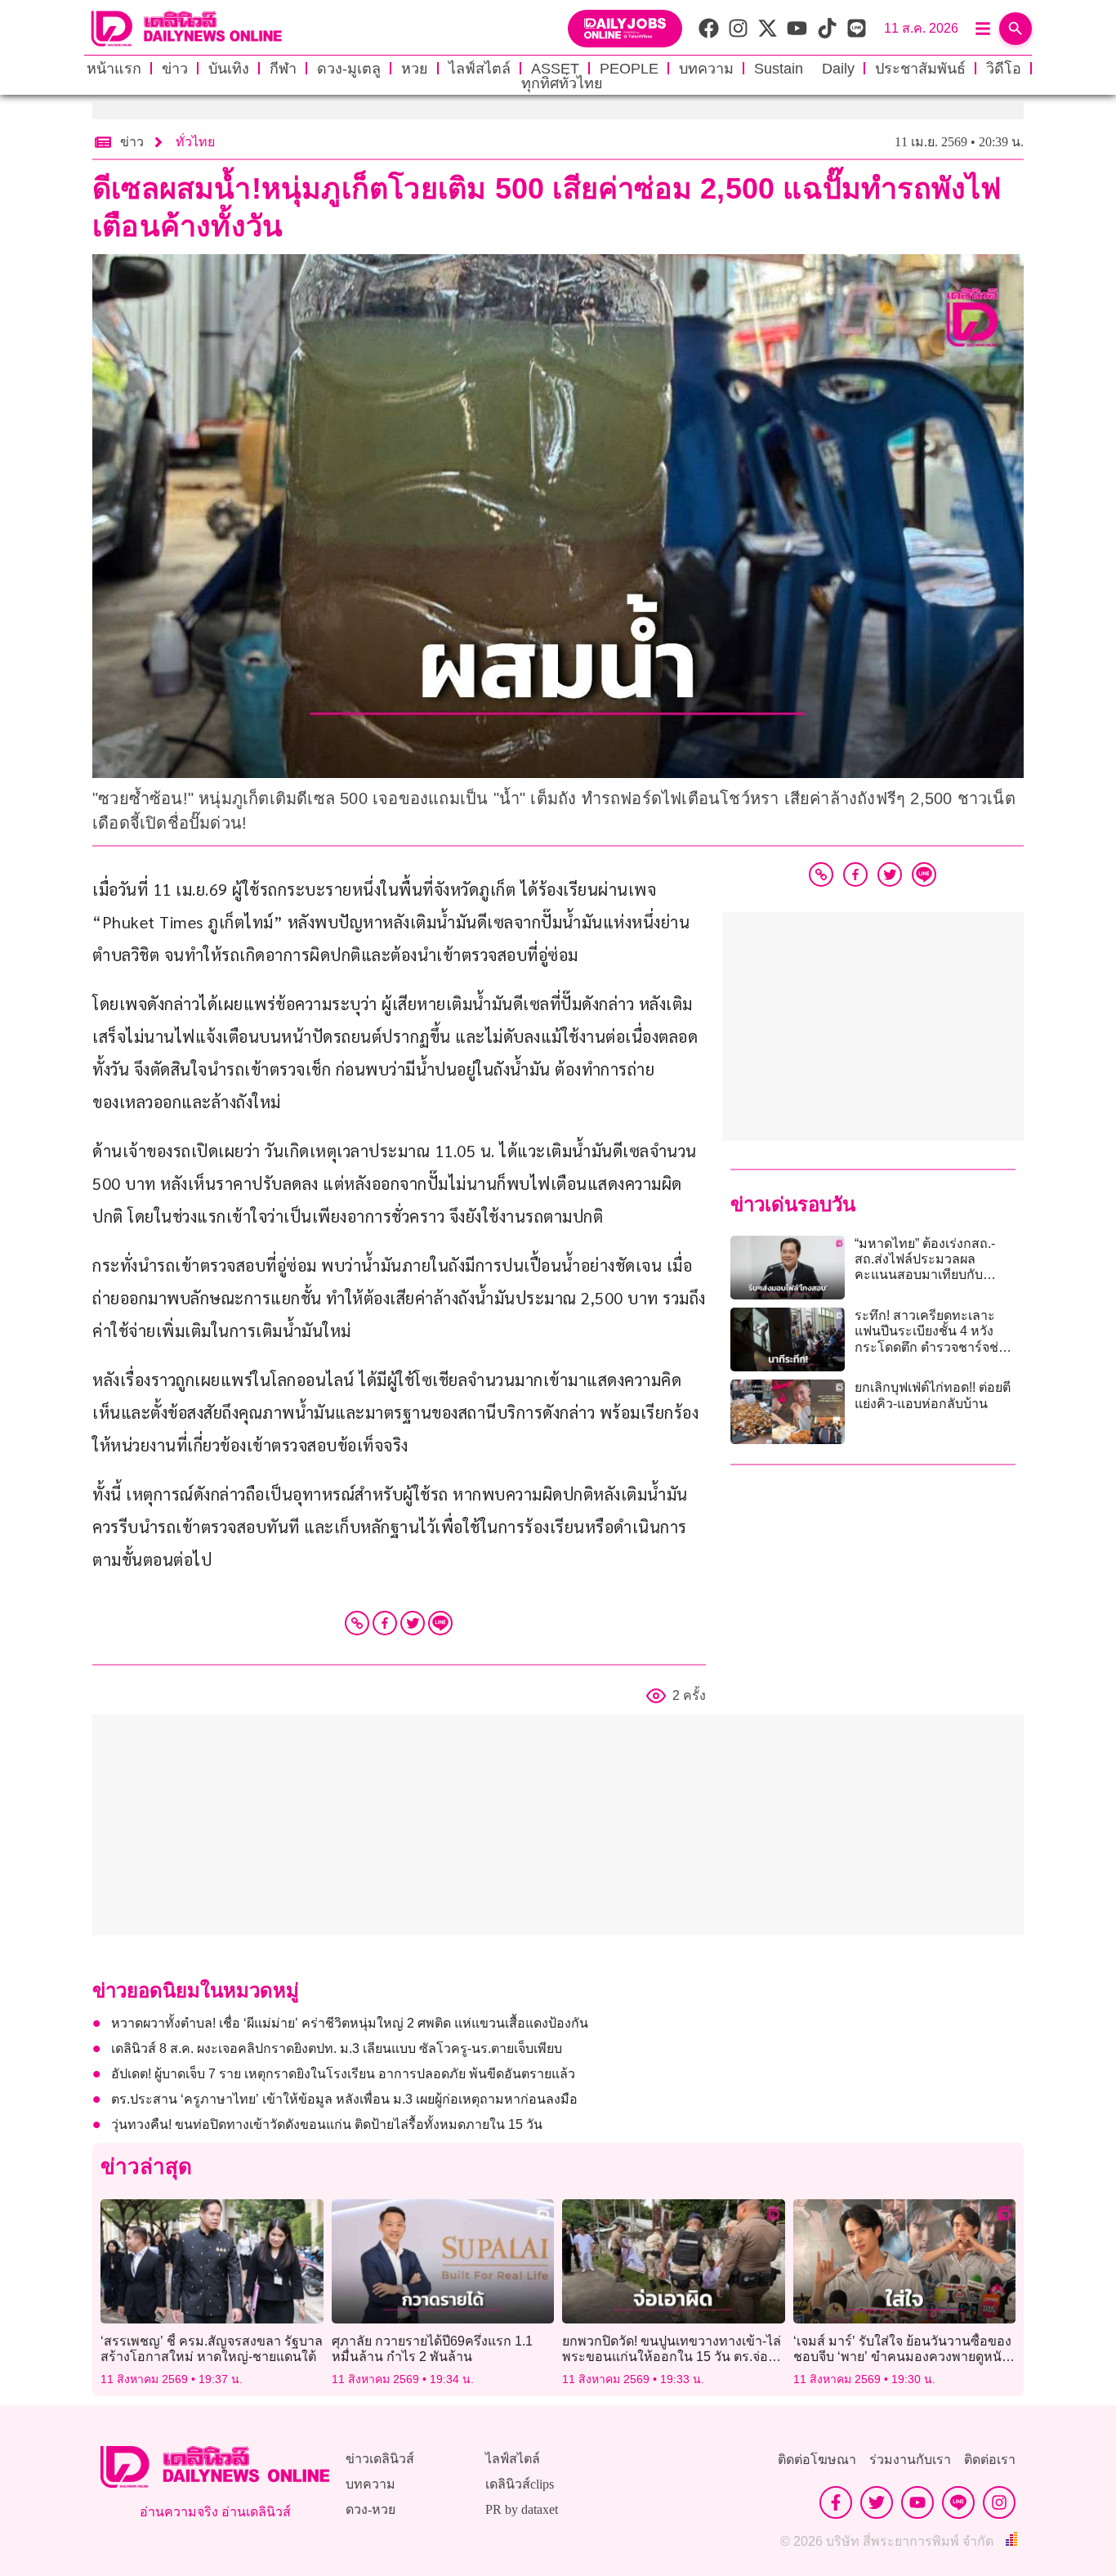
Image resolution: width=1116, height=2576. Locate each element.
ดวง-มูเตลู (349, 69)
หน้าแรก (114, 69)
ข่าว (175, 69)
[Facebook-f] (836, 2502)
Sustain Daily (804, 69)
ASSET (555, 69)
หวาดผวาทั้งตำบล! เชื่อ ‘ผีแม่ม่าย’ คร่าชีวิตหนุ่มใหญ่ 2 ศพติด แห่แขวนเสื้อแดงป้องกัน (350, 2023)
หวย (415, 69)
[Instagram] (999, 2502)
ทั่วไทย (195, 142)
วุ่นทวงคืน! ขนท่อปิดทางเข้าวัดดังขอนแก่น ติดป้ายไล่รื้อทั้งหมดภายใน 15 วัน (327, 2124)
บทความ (706, 69)
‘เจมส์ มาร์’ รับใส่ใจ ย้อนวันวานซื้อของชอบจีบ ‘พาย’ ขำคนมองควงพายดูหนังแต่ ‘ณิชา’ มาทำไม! (902, 2357)
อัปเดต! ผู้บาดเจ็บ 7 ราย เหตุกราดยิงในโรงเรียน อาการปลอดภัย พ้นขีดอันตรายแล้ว (343, 2074)
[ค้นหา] (1016, 29)
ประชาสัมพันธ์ (920, 69)
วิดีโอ (1004, 69)
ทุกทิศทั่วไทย (562, 83)
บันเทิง (229, 69)
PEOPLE (629, 69)
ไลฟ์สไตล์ (480, 69)
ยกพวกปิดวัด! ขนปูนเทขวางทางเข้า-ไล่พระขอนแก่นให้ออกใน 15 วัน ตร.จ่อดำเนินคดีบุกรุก (672, 2357)
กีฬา (283, 69)
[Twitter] (413, 1623)
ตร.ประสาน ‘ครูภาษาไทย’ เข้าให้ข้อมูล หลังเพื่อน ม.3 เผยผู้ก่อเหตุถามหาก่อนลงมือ (344, 2099)
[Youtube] (917, 2502)
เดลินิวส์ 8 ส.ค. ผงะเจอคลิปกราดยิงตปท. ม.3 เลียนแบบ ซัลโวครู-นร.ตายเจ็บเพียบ (337, 2048)
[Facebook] (385, 1623)
